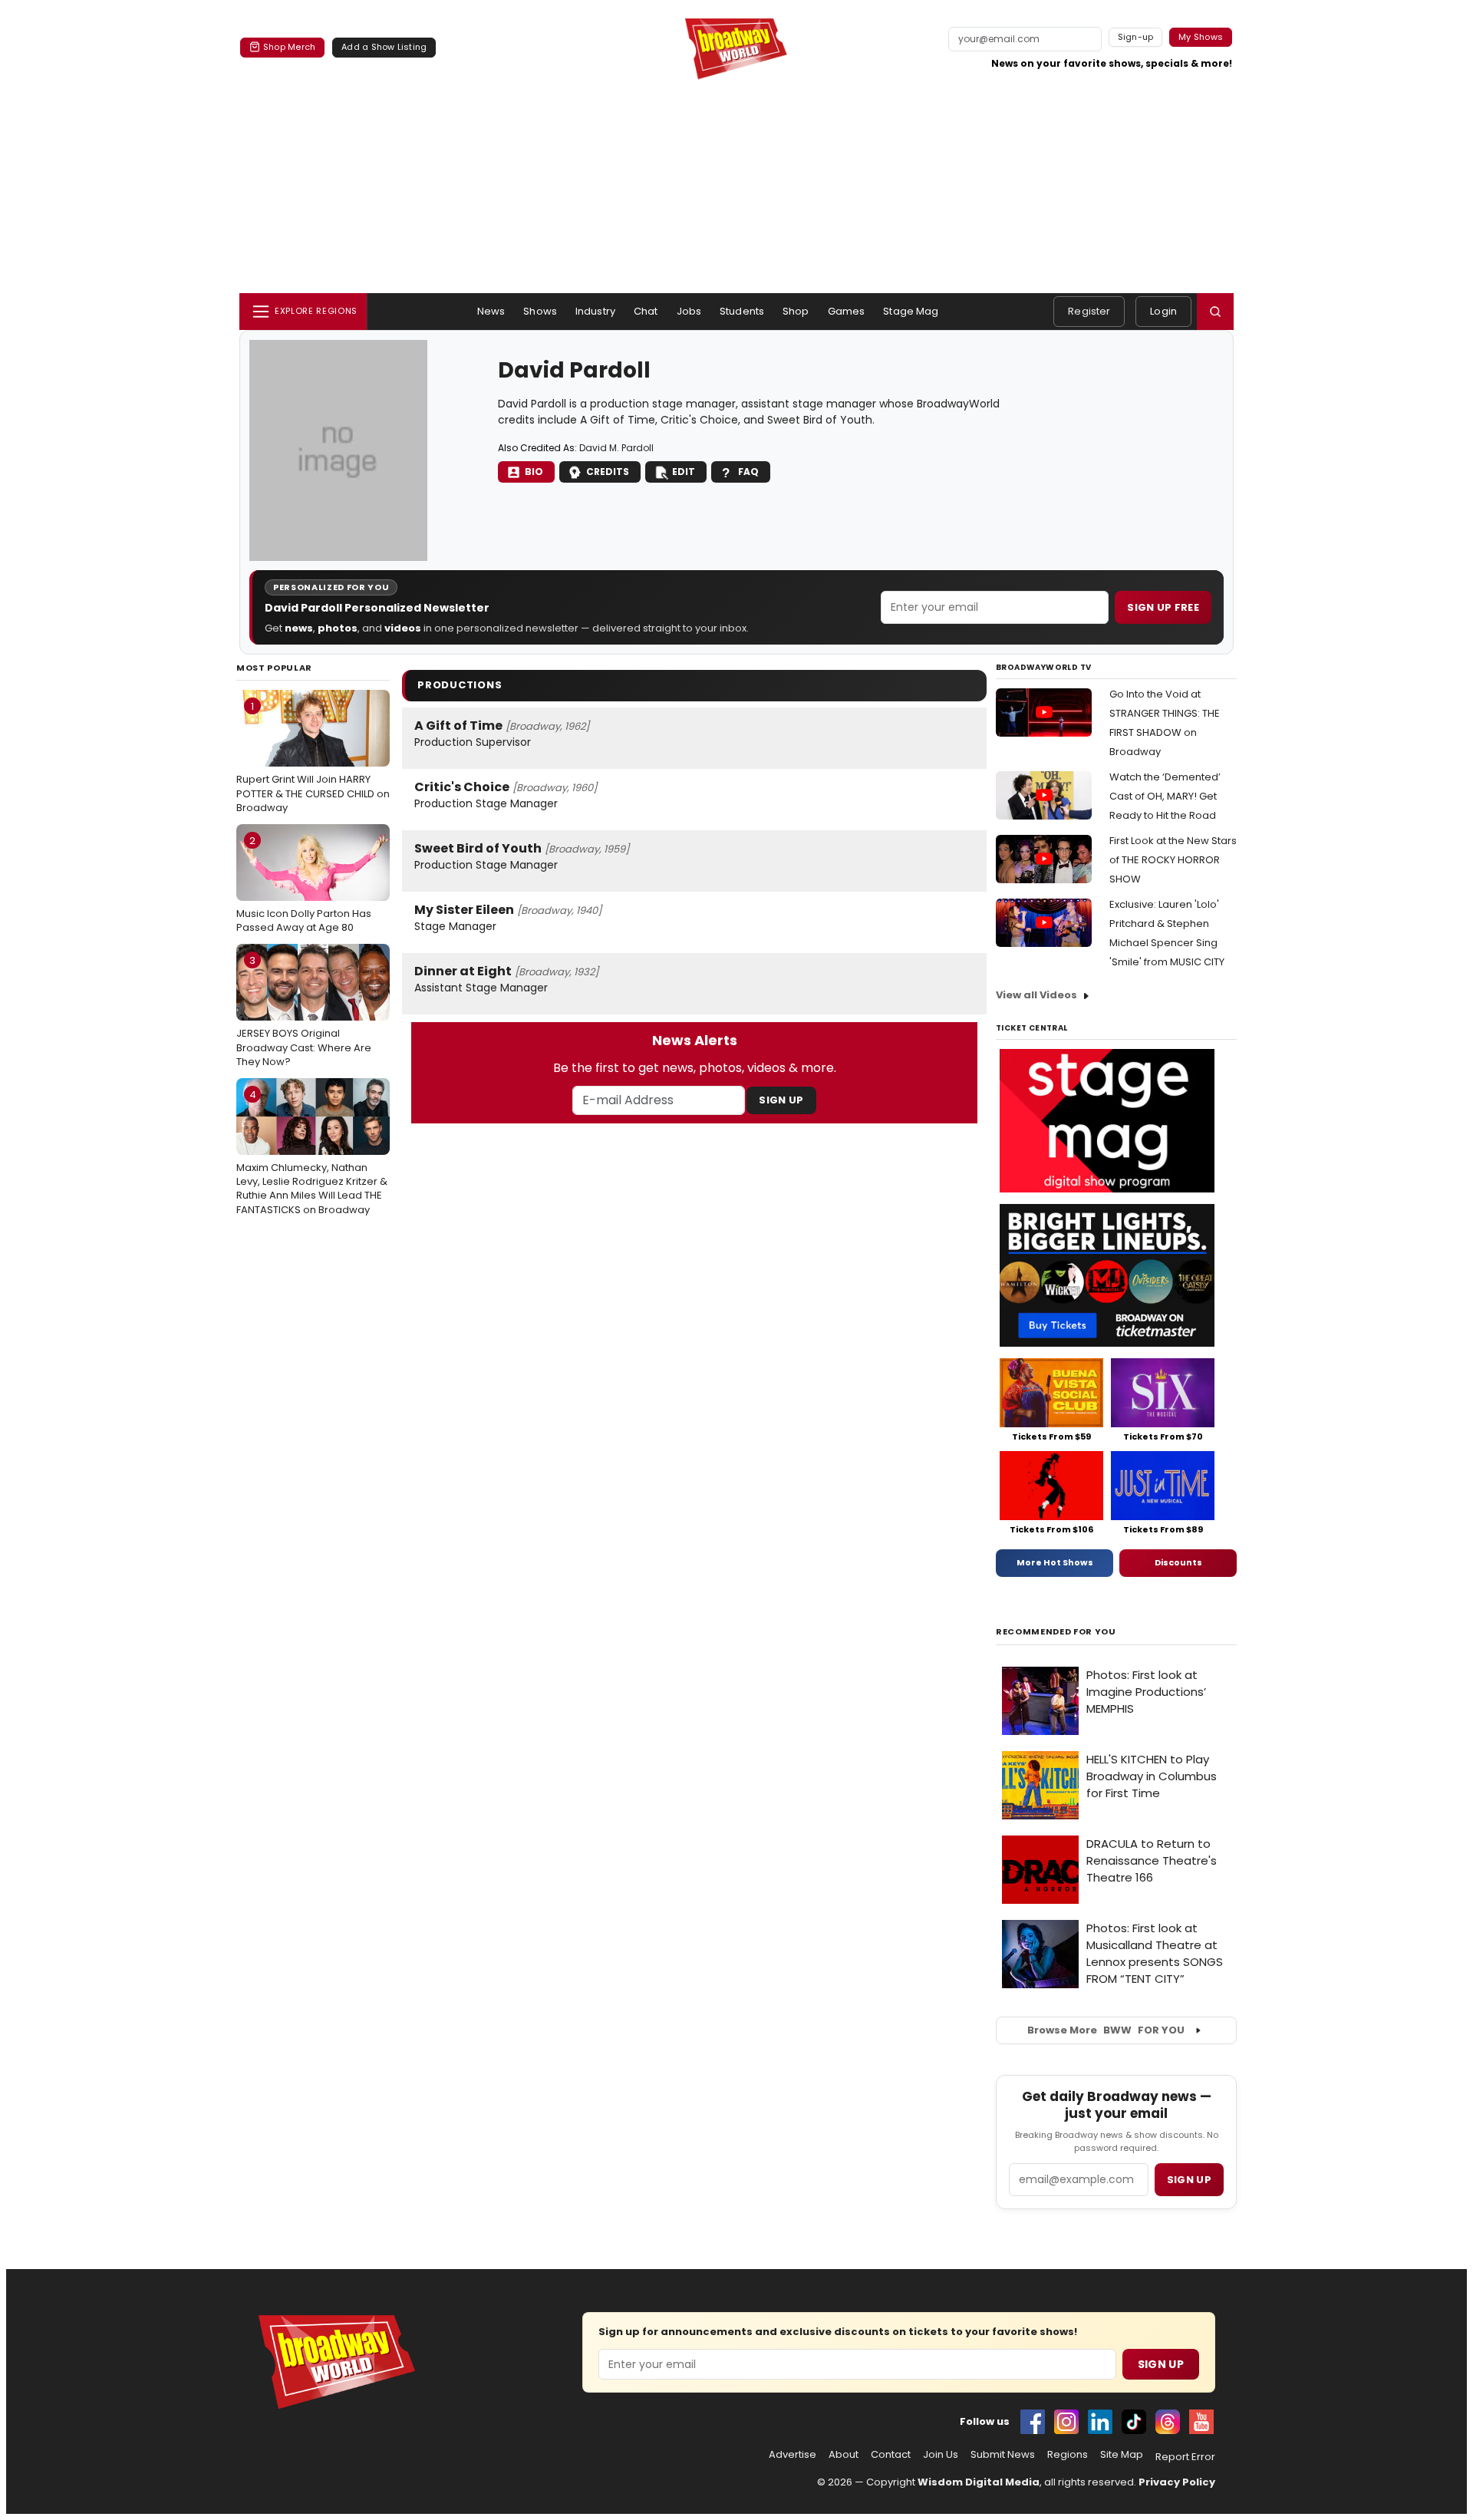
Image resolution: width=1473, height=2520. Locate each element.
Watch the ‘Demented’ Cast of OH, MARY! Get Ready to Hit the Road (1165, 796)
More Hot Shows (1055, 1562)
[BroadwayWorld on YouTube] (1201, 2422)
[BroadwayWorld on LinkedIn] (1100, 2422)
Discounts (1178, 1562)
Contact (891, 2455)
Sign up (1189, 2180)
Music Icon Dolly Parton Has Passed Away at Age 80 (304, 884)
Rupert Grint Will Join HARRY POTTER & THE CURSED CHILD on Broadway (313, 757)
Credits (608, 472)
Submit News (1003, 2455)
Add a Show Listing (384, 47)
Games (847, 311)
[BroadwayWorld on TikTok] (1134, 2422)
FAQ (748, 472)
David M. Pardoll (616, 448)
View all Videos (1036, 995)
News (491, 311)
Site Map (1122, 2455)
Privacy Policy (1177, 2482)
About (844, 2455)
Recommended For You (1056, 1632)
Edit (684, 472)
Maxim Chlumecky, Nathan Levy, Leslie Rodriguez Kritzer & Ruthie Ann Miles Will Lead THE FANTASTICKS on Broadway (312, 1152)
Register (1089, 311)
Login (1163, 311)
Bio (534, 472)
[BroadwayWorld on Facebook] (1033, 2422)
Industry (595, 311)
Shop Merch (289, 47)
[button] (1215, 312)
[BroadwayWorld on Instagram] (1066, 2422)
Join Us (941, 2455)
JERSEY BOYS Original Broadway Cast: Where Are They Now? (304, 1011)
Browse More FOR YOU (1106, 2030)
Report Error (1185, 2457)
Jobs (689, 311)
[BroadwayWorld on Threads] (1168, 2422)
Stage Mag (911, 311)
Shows (540, 311)
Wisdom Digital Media (979, 2482)
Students (742, 311)
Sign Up (781, 1100)
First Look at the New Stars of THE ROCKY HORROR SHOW (1173, 860)
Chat (646, 311)
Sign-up (1136, 37)
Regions (1068, 2455)
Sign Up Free (1163, 607)
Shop (796, 311)
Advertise (793, 2455)
